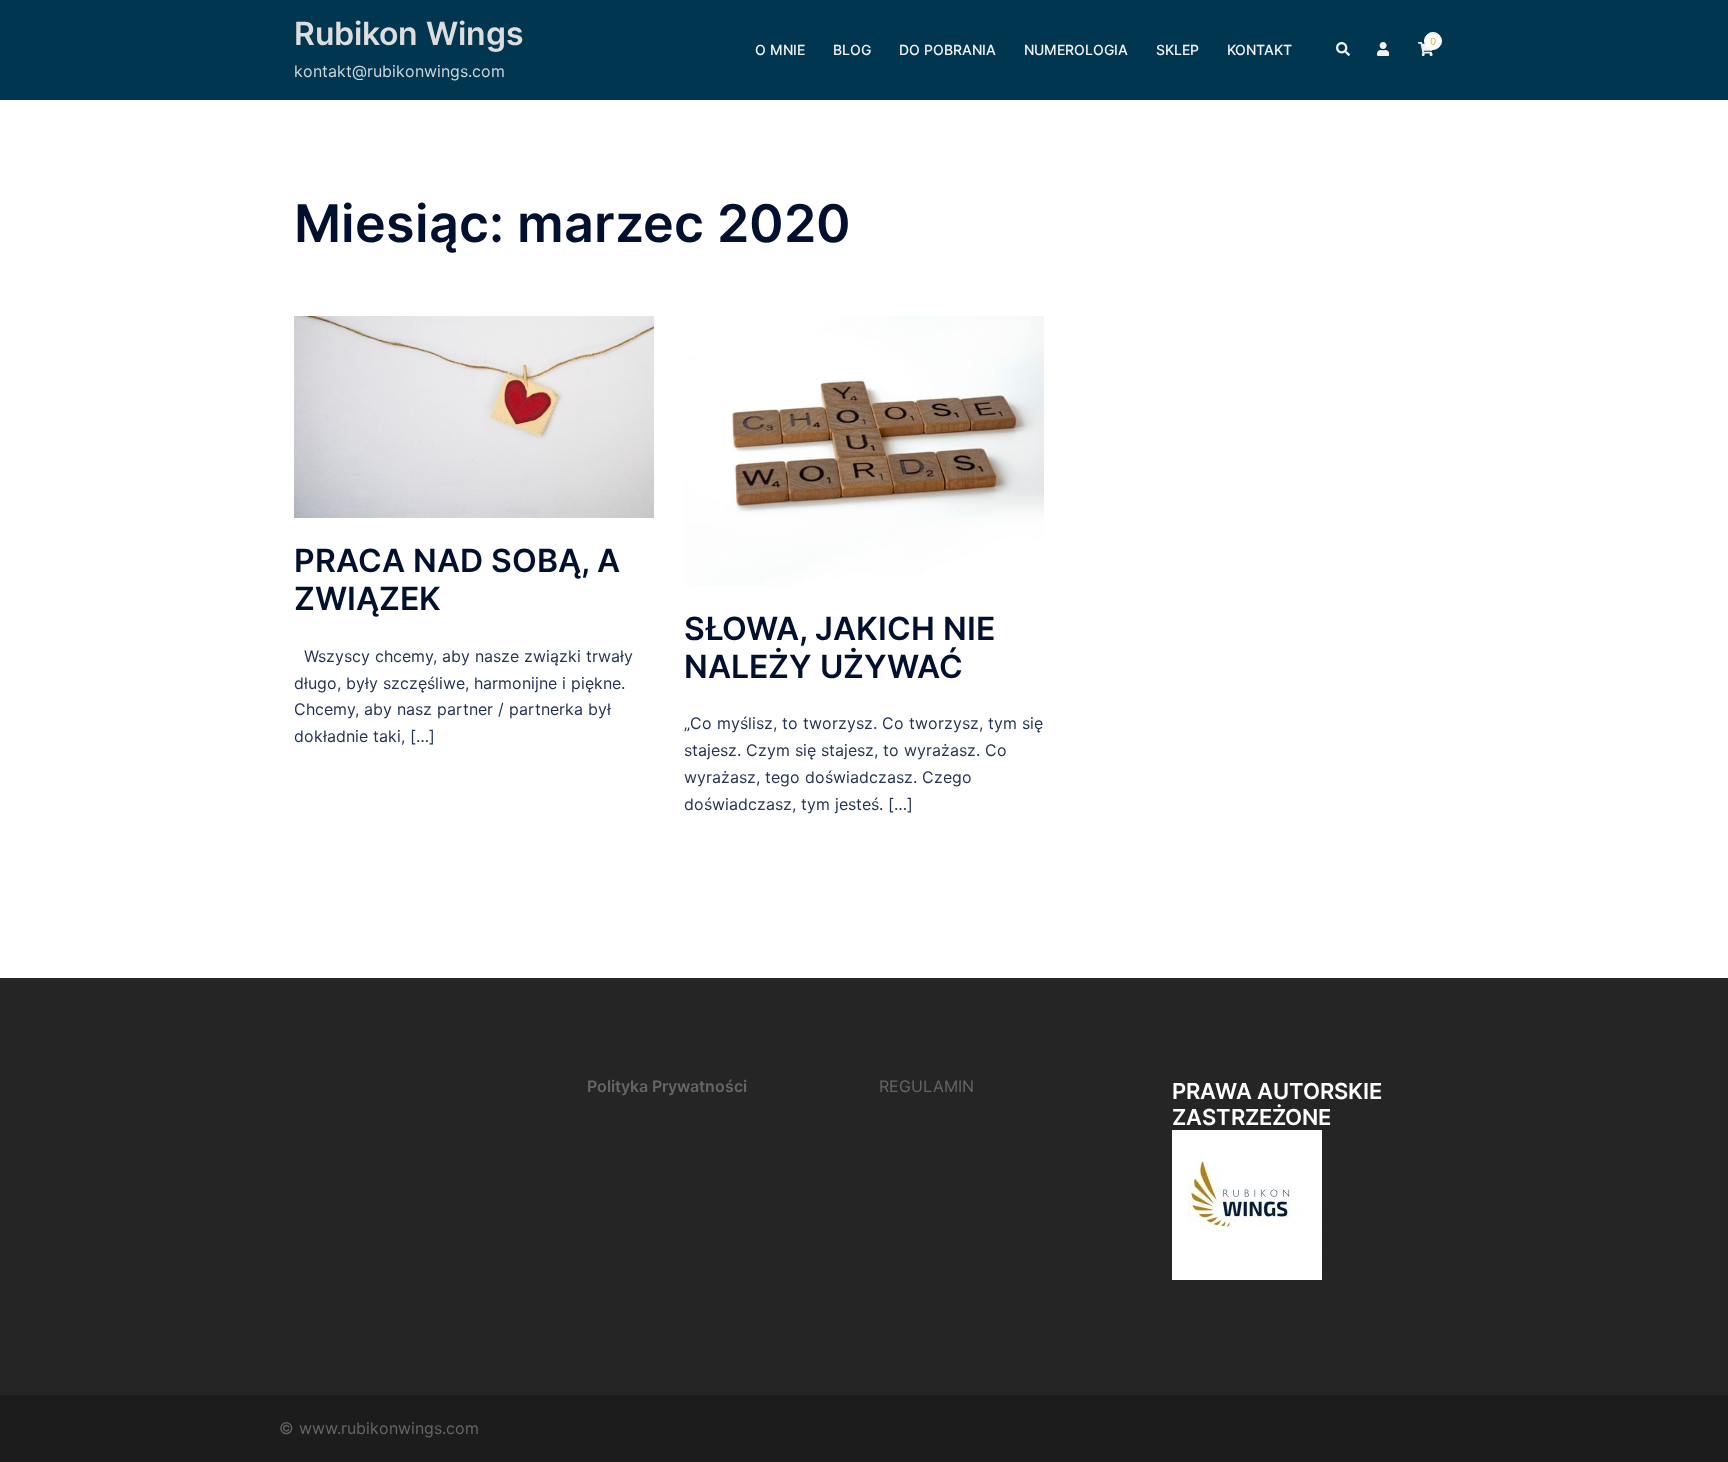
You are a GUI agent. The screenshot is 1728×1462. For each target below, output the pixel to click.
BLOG (852, 49)
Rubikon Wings (409, 33)
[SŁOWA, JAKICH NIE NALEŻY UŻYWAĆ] (864, 449)
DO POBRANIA (947, 49)
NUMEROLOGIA (1076, 49)
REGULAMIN (926, 1086)
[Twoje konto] (1385, 50)
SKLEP (1177, 49)
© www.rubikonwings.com (379, 1428)
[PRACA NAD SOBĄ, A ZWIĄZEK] (474, 415)
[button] (1344, 50)
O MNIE (780, 49)
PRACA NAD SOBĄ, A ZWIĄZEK (457, 579)
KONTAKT (1259, 49)
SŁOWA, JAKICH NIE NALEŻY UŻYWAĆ (839, 647)
